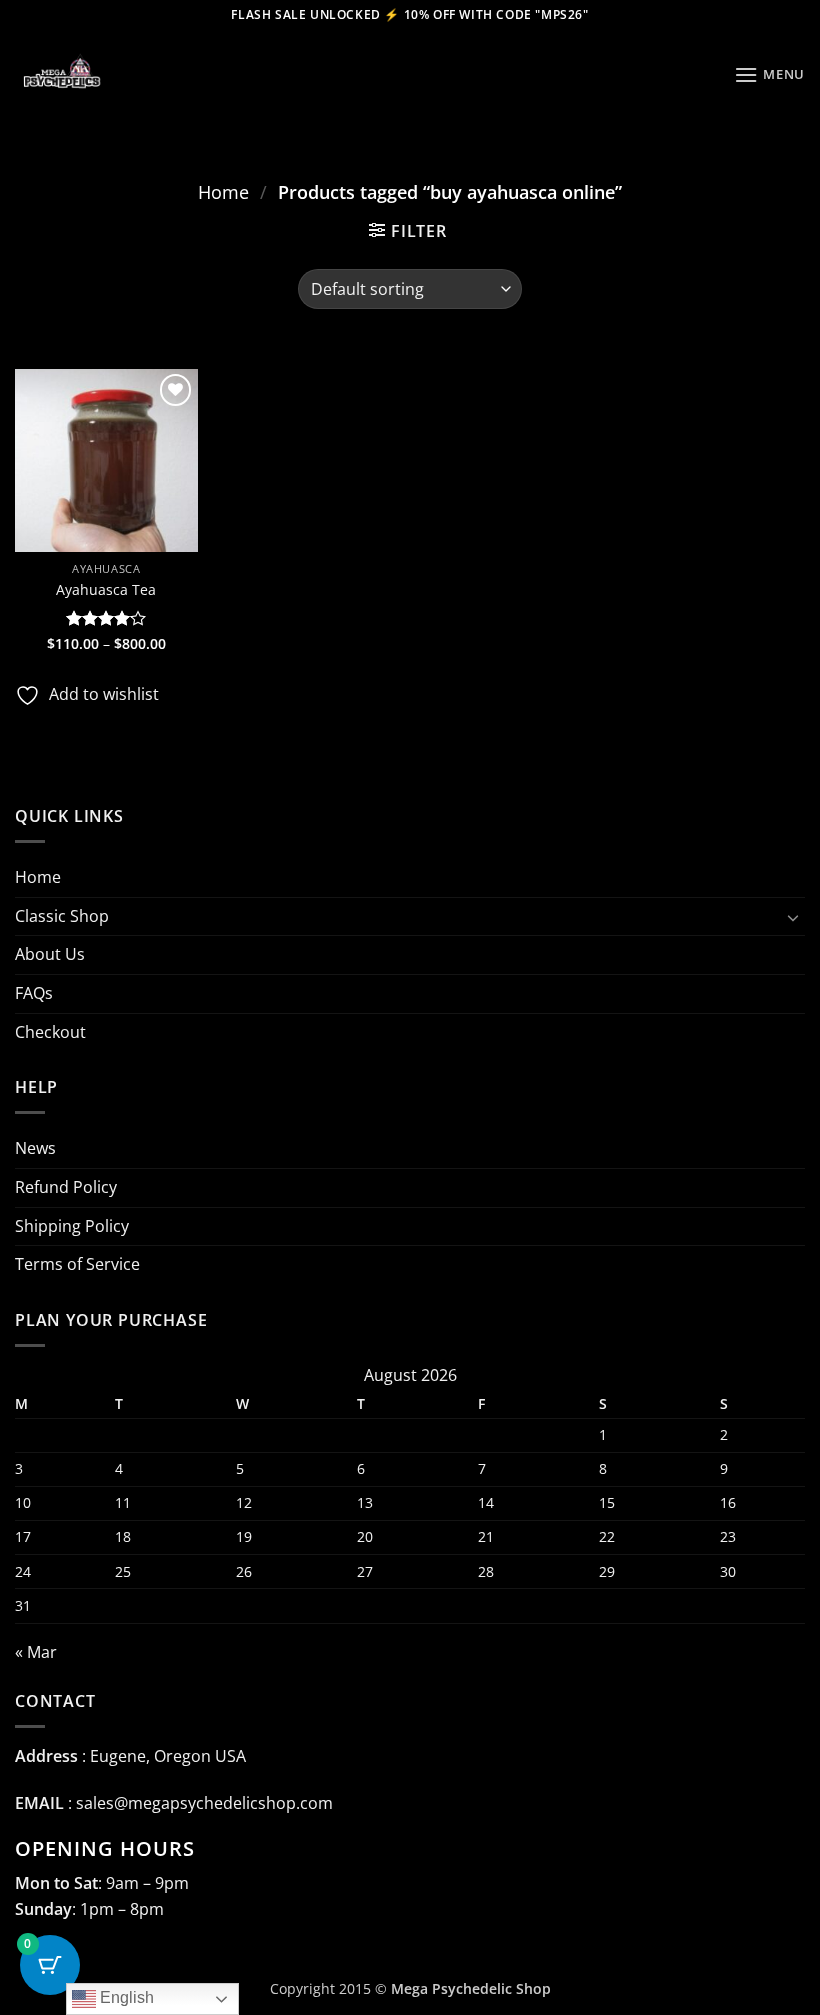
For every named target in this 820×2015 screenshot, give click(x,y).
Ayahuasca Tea (106, 590)
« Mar (36, 1652)
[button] (769, 74)
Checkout (50, 1032)
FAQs (34, 993)
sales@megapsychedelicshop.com (204, 1803)
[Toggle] (793, 917)
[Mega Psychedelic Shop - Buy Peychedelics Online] (115, 75)
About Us (50, 954)
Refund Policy (66, 1187)
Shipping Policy (72, 1226)
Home (223, 191)
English (125, 1997)
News (35, 1148)
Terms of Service (77, 1264)
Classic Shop (62, 916)
